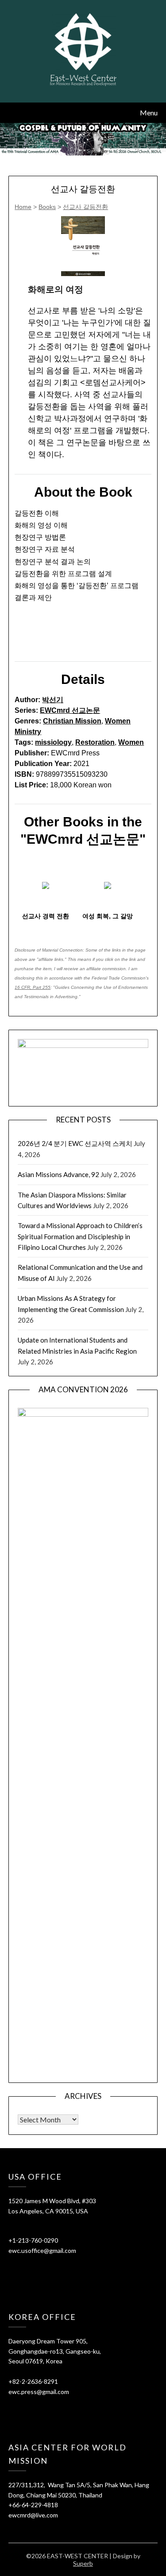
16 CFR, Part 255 (33, 987)
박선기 (53, 700)
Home (23, 207)
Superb (83, 2563)
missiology (53, 742)
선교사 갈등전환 (85, 207)
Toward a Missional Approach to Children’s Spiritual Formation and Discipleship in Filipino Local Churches (80, 1236)
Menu (149, 113)
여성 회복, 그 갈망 (108, 916)
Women (131, 742)
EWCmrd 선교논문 (70, 710)
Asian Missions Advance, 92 (58, 1174)
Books (47, 207)
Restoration (95, 742)
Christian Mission (72, 721)
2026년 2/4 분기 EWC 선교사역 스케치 (75, 1143)
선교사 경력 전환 (46, 916)
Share (29, 640)
